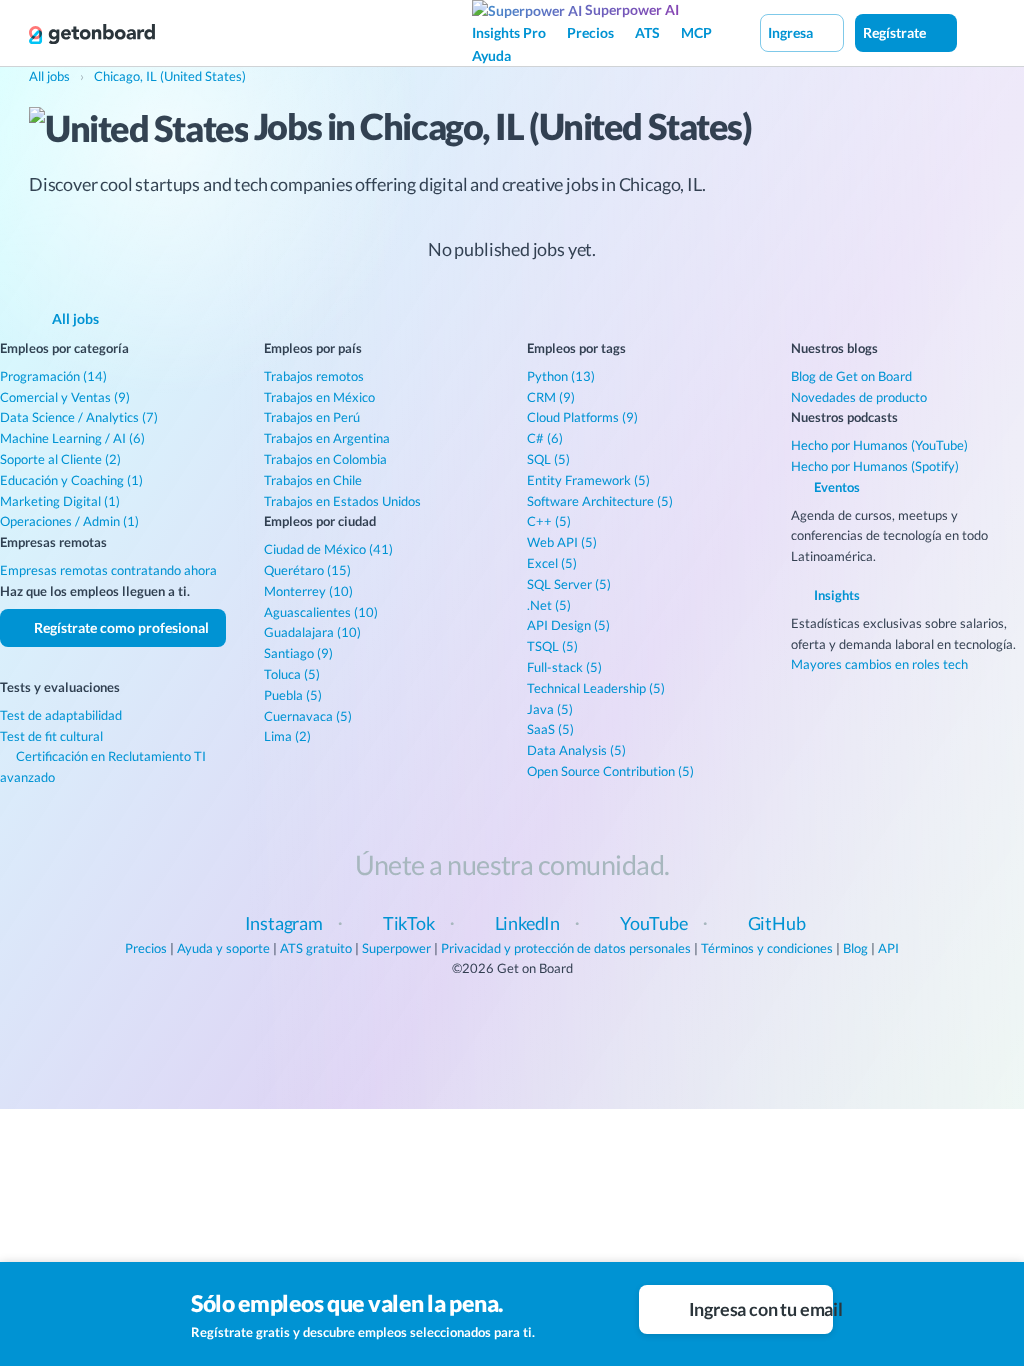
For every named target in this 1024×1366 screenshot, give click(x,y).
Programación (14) (53, 376)
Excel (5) (552, 563)
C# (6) (545, 438)
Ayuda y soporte (223, 948)
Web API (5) (562, 542)
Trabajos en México (319, 397)
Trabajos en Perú (312, 417)
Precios (590, 32)
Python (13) (561, 376)
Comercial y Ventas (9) (65, 397)
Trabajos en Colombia (325, 459)
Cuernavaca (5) (308, 716)
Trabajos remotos (314, 376)
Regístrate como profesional (120, 627)
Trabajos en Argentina (327, 438)
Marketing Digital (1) (60, 501)
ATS (647, 32)
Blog (855, 948)
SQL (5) (548, 459)
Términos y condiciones (767, 948)
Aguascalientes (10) (321, 612)
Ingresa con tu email (759, 1309)
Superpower (396, 948)
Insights (835, 595)
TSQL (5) (552, 646)
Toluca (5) (292, 674)
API (888, 948)
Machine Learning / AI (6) (72, 438)
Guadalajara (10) (312, 632)
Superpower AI (630, 9)
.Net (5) (549, 605)
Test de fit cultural (51, 736)
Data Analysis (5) (576, 750)
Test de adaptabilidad (61, 715)
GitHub (777, 923)
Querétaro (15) (307, 570)
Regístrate (896, 32)
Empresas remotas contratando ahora (108, 570)
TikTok (409, 923)
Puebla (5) (293, 695)
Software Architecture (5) (600, 501)
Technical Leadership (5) (596, 688)
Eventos (835, 487)
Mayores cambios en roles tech (879, 664)
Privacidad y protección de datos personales (566, 948)
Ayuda (491, 55)
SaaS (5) (550, 729)
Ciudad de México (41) (328, 549)
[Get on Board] (92, 34)
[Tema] (978, 32)
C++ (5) (549, 521)
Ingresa (792, 32)
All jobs (74, 318)
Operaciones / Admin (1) (69, 521)
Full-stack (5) (564, 667)
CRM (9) (551, 397)
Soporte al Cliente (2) (60, 459)
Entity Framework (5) (588, 480)
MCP (696, 32)
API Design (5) (568, 625)
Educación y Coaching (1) (71, 480)
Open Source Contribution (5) (610, 771)
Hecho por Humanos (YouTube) (879, 445)
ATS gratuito (316, 948)
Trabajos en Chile (313, 480)
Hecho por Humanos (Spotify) (875, 466)
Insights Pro (509, 32)
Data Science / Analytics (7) (79, 417)
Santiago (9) (298, 653)
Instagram (284, 923)
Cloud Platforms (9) (582, 417)
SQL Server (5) (569, 584)
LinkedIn (528, 923)
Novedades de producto (859, 397)
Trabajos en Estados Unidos (342, 501)
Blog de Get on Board (851, 376)
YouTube (654, 923)
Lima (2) (287, 736)
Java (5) (550, 709)
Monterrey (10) (308, 591)
